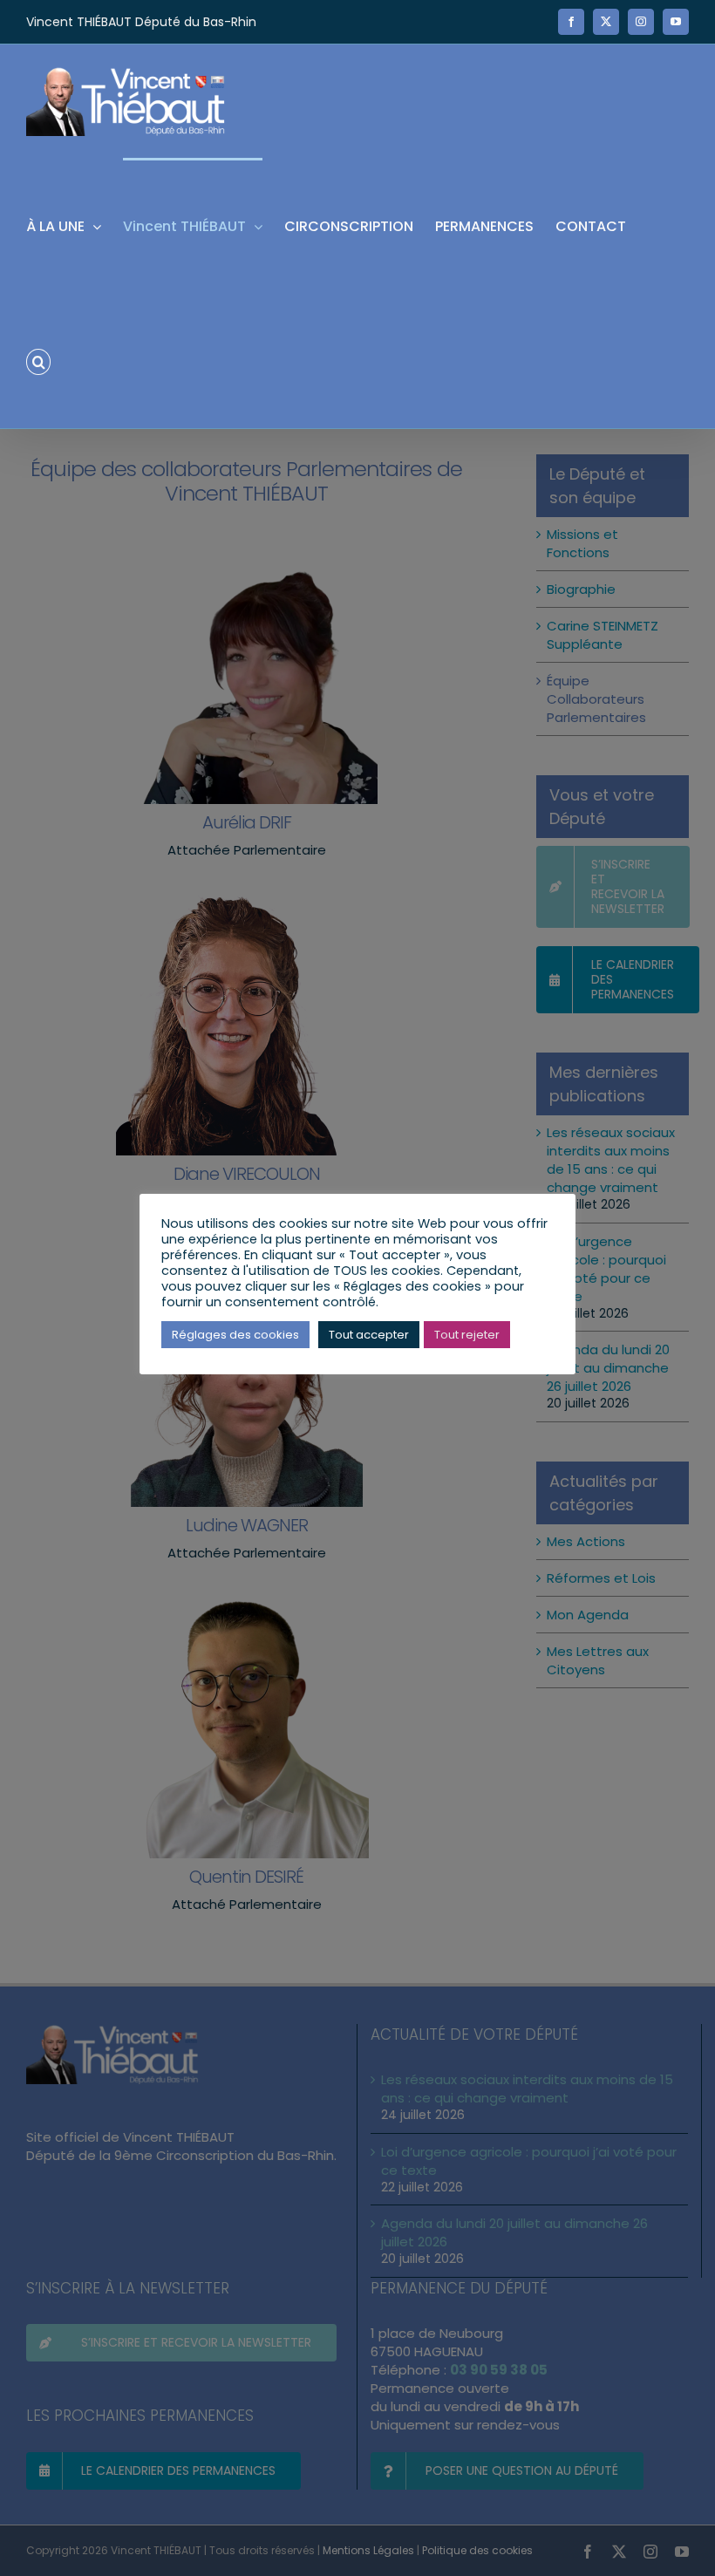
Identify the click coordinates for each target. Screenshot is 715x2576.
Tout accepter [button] (369, 1335)
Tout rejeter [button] (467, 1335)
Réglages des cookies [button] (235, 1335)
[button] (38, 361)
